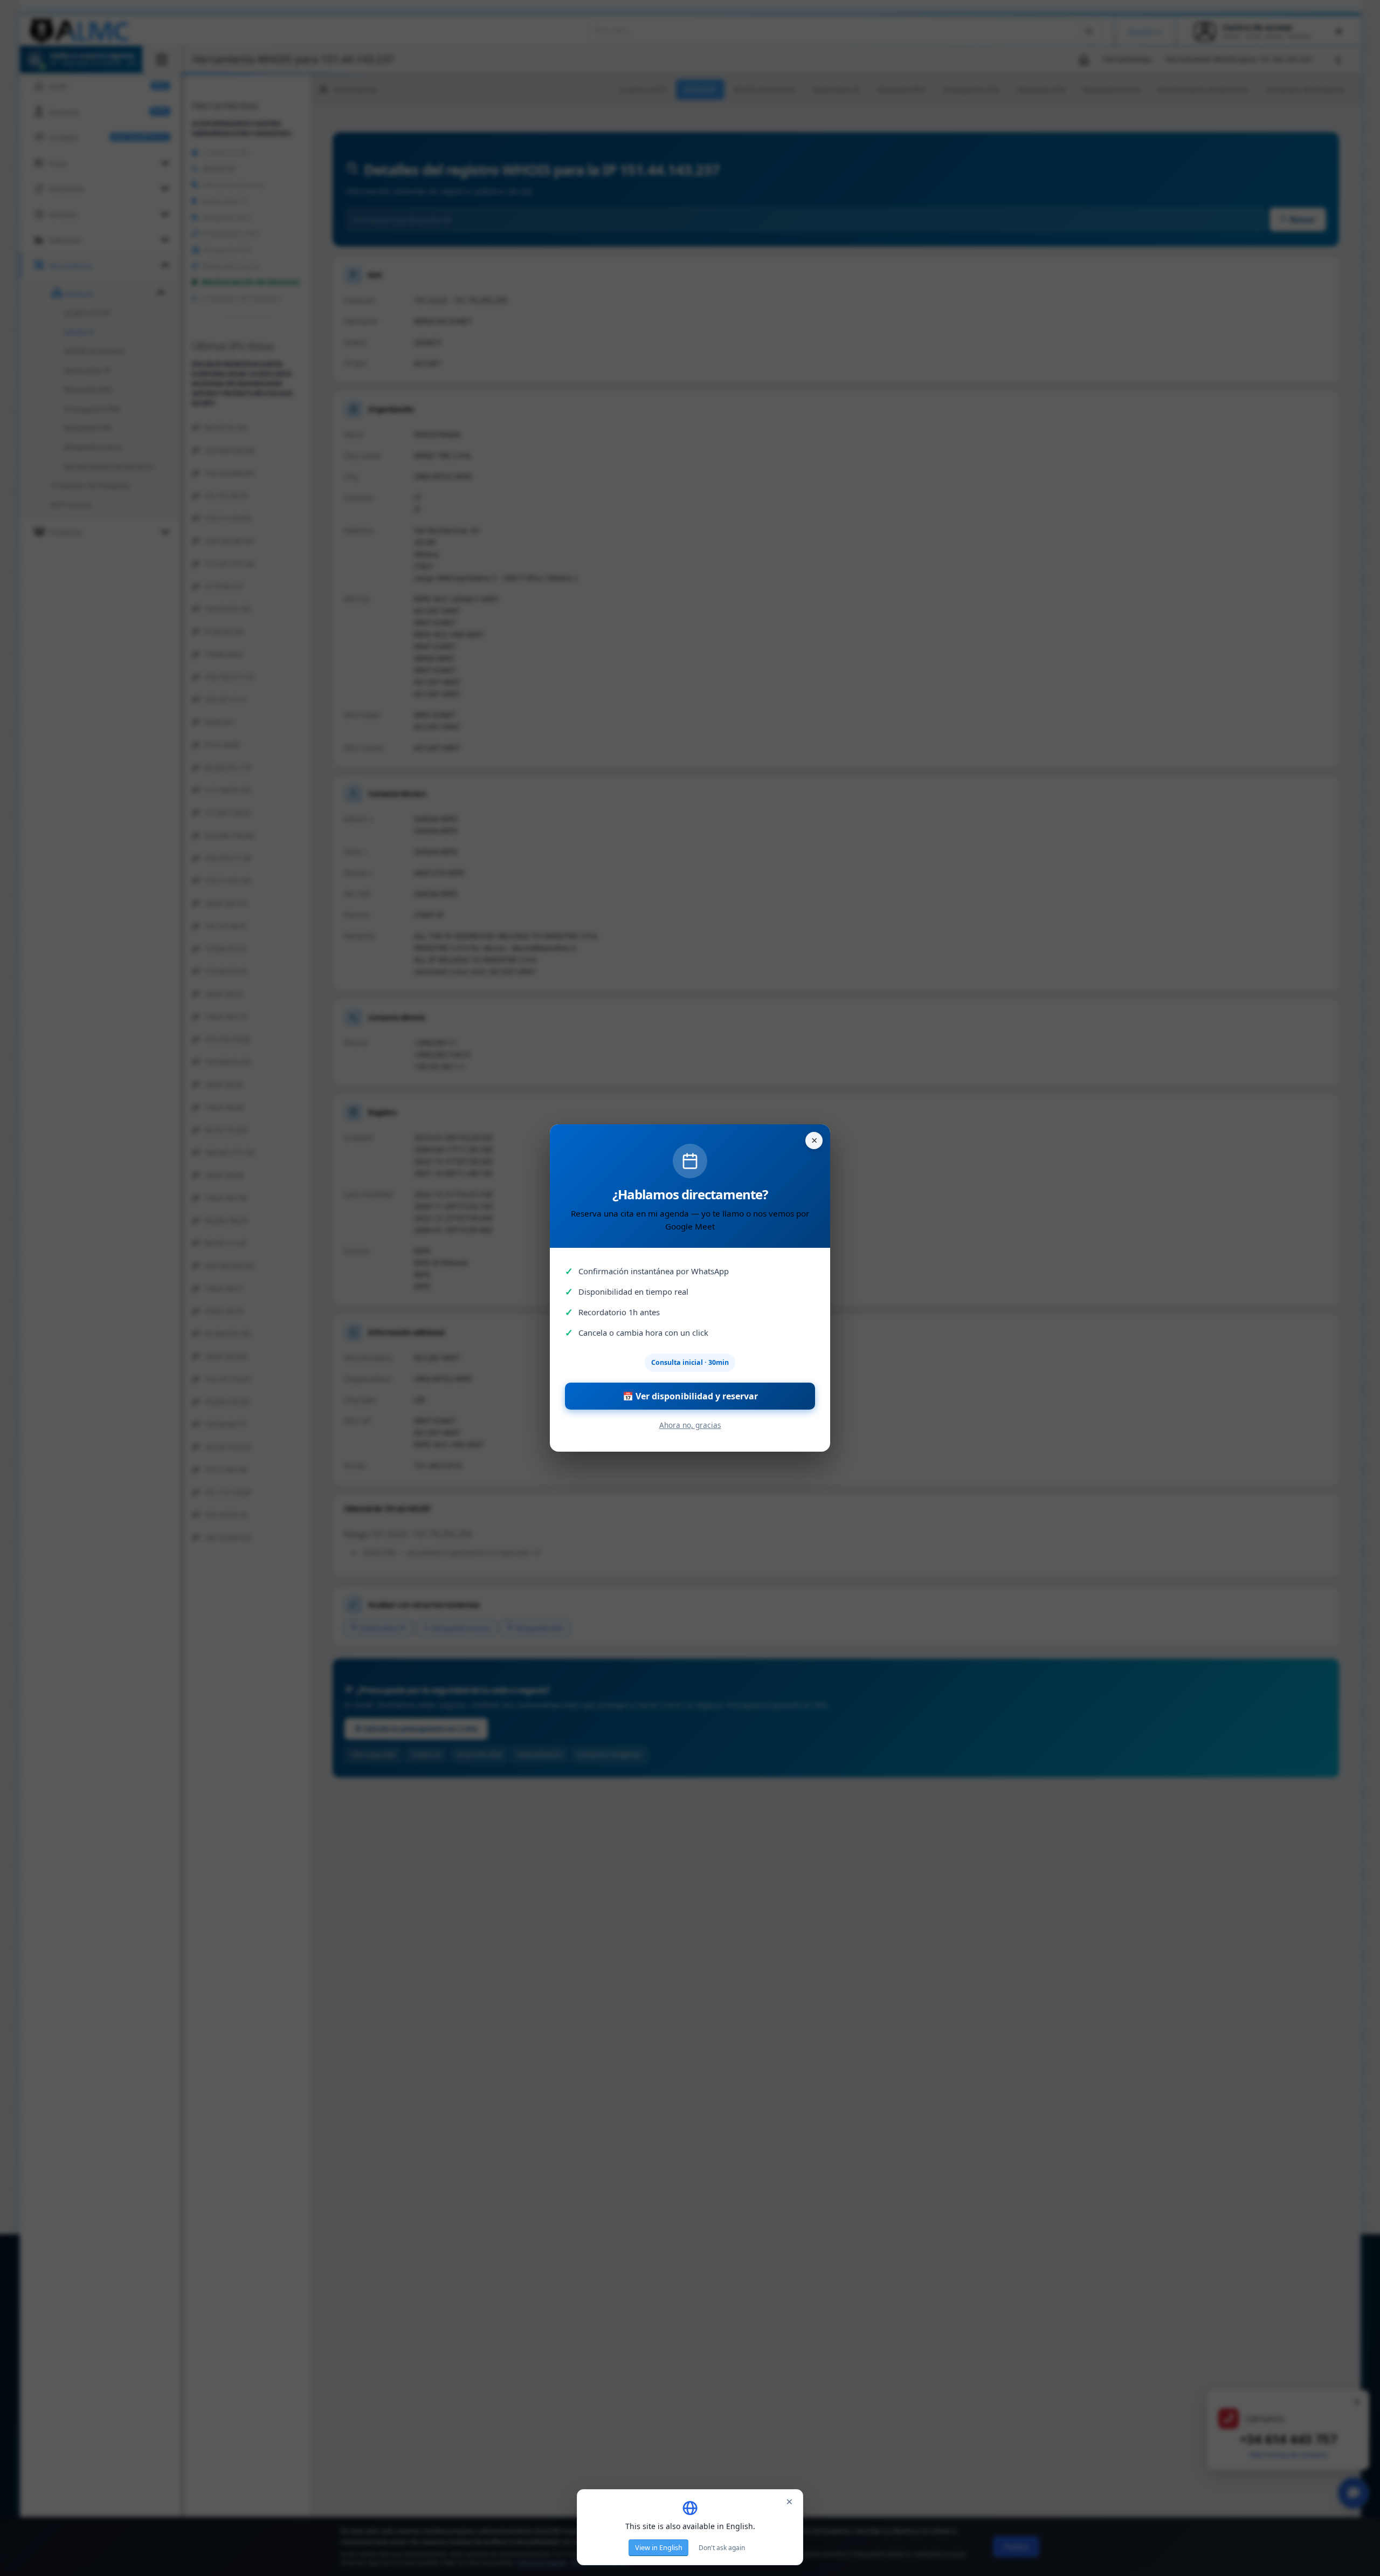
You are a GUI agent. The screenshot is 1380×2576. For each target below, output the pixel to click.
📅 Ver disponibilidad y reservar (690, 1396)
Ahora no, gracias (690, 1425)
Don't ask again (722, 2548)
